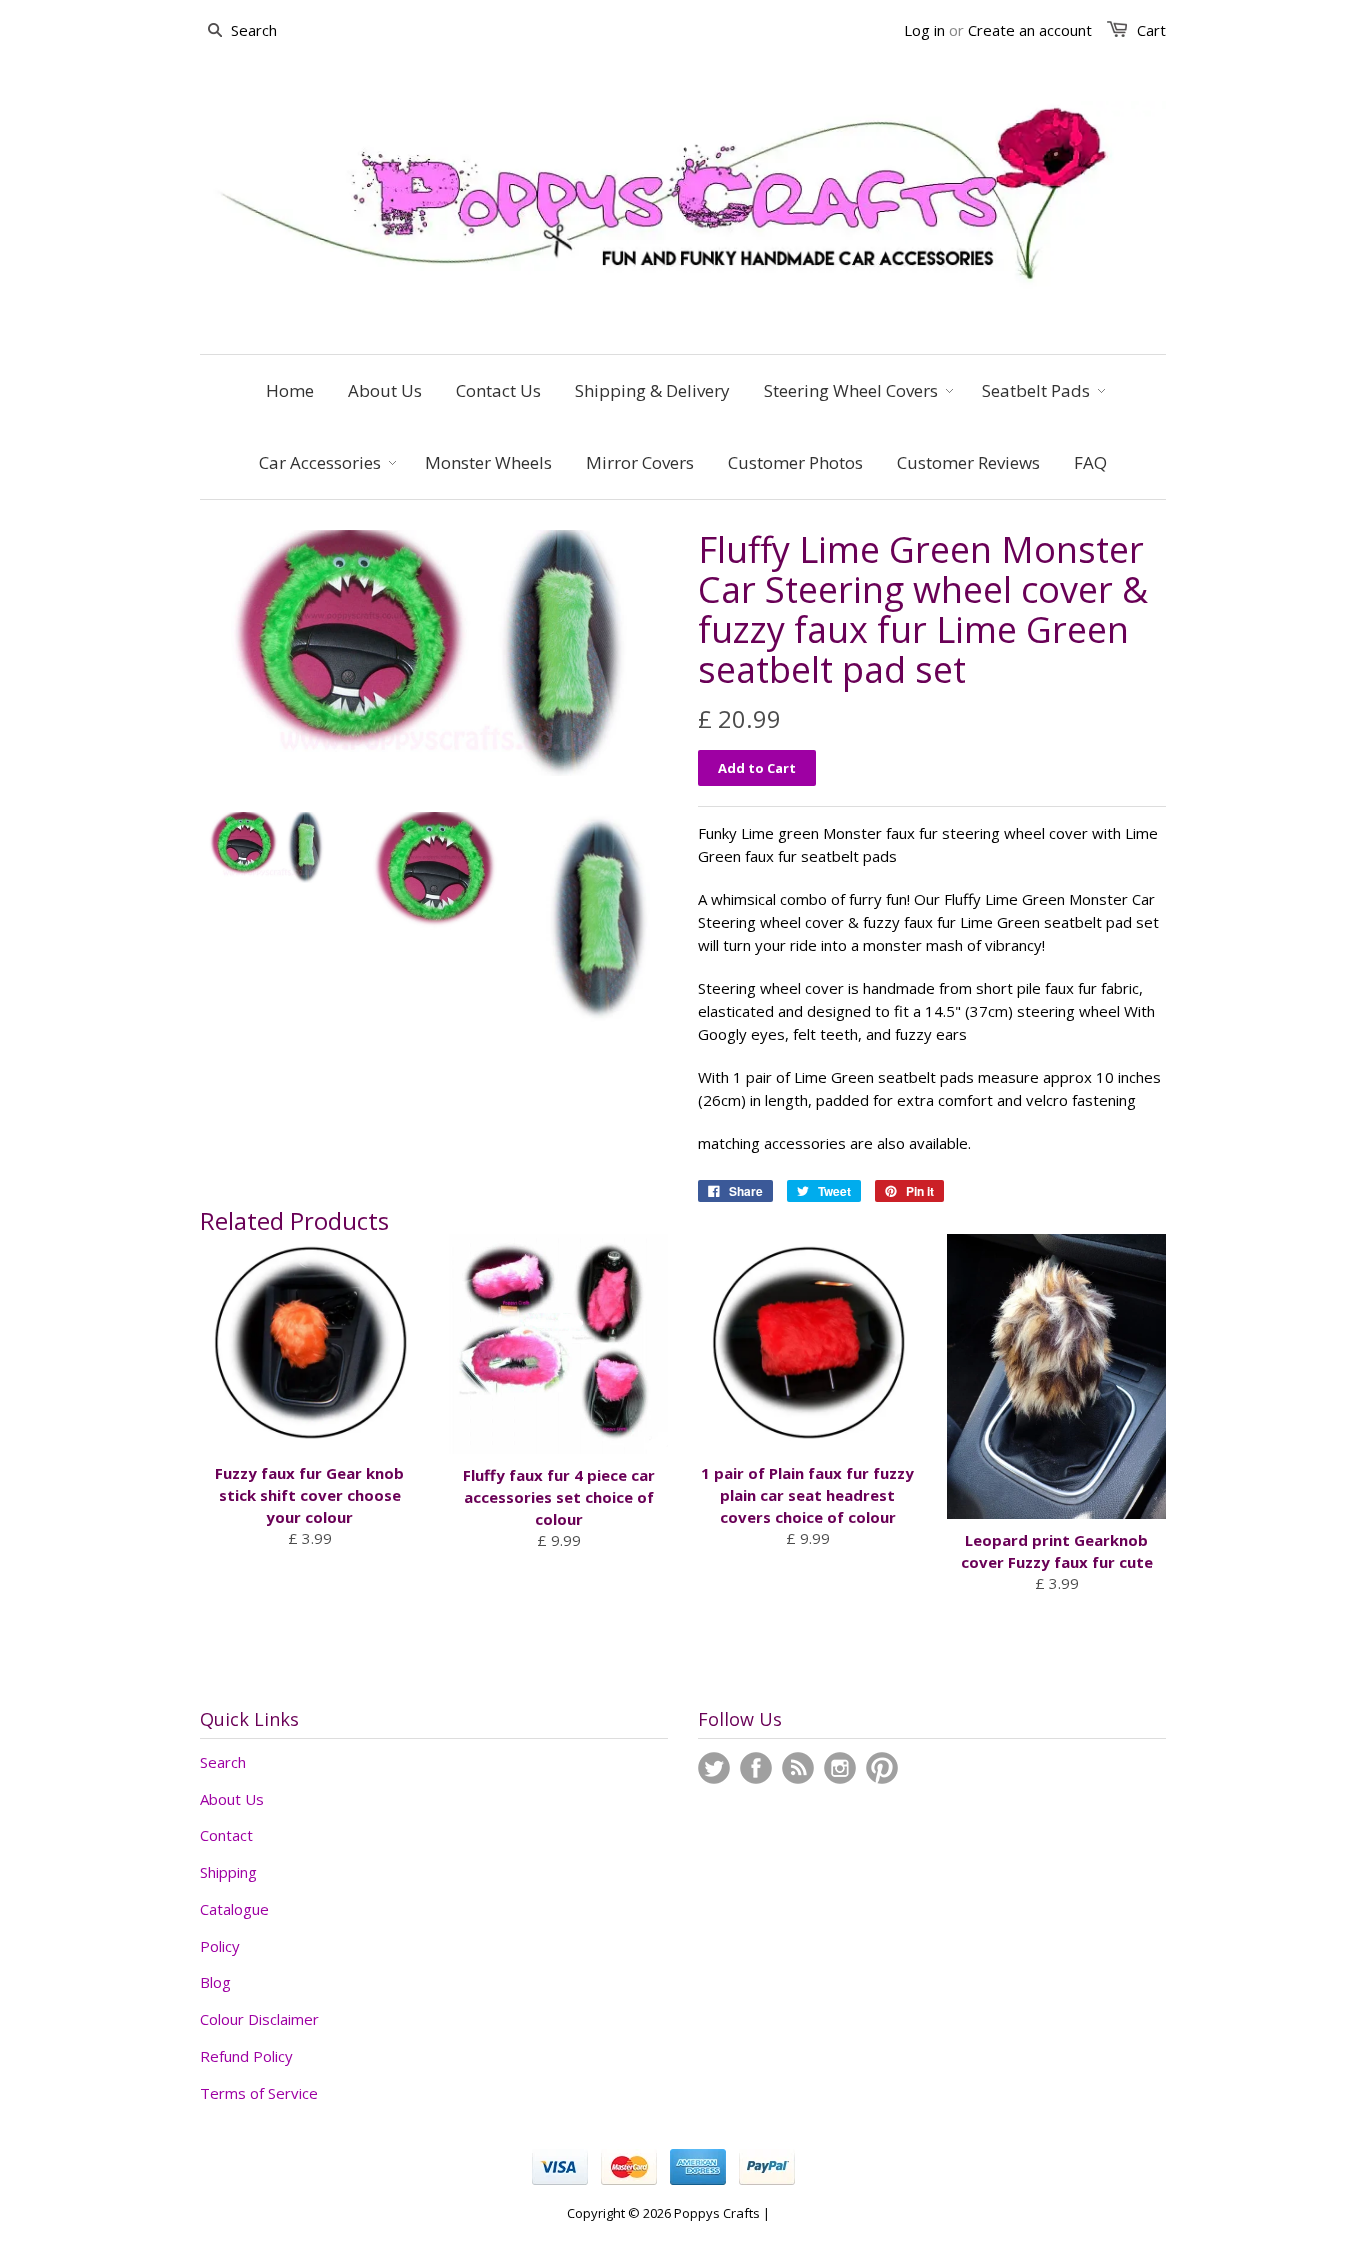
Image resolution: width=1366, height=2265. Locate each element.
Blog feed (798, 1768)
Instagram (840, 1768)
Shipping (228, 1872)
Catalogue (234, 1909)
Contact (226, 1835)
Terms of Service (259, 2093)
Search (223, 1762)
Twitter (714, 1768)
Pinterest (882, 1768)
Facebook (756, 1768)
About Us (232, 1799)
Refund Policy (246, 2056)
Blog (215, 1982)
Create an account (1030, 30)
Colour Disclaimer (259, 2019)
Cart (1151, 30)
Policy (220, 1946)
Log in (924, 30)
